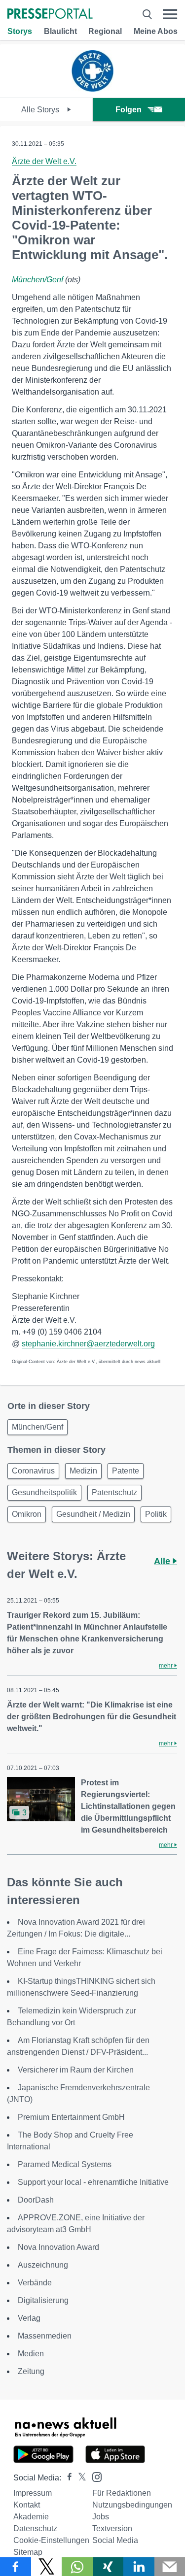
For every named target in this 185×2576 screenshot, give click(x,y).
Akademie (31, 2517)
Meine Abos (156, 31)
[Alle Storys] (92, 89)
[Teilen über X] (47, 2567)
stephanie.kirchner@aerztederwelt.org (88, 1344)
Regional (105, 31)
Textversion (112, 2528)
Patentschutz (114, 1492)
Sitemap (28, 2552)
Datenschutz (35, 2528)
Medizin (83, 1471)
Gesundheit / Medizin (93, 1514)
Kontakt (27, 2505)
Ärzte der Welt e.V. (44, 161)
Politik (156, 1514)
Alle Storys (41, 110)
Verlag (29, 2318)
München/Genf (37, 280)
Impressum (33, 2493)
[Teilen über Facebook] (16, 2567)
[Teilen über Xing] (108, 2567)
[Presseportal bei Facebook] (67, 2478)
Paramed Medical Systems (65, 2164)
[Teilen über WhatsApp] (77, 2567)
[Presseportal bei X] (79, 2478)
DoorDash (36, 2200)
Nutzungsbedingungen (132, 2505)
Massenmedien (45, 2336)
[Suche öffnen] (147, 14)
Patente (126, 1471)
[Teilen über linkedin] (139, 2567)
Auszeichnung (43, 2265)
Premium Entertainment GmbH (71, 2117)
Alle (163, 1561)
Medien (31, 2354)
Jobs (101, 2517)
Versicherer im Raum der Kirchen (76, 2070)
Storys (20, 31)
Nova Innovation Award (58, 2247)
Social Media (115, 2540)
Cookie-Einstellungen (51, 2540)
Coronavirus (33, 1471)
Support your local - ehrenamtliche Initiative (93, 2182)
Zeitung (31, 2371)
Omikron (27, 1514)
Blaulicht (60, 31)
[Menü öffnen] (170, 14)
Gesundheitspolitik (44, 1492)
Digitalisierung (43, 2300)
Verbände (35, 2283)
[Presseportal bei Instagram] (94, 2476)
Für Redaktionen (122, 2493)
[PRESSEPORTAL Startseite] (50, 15)
